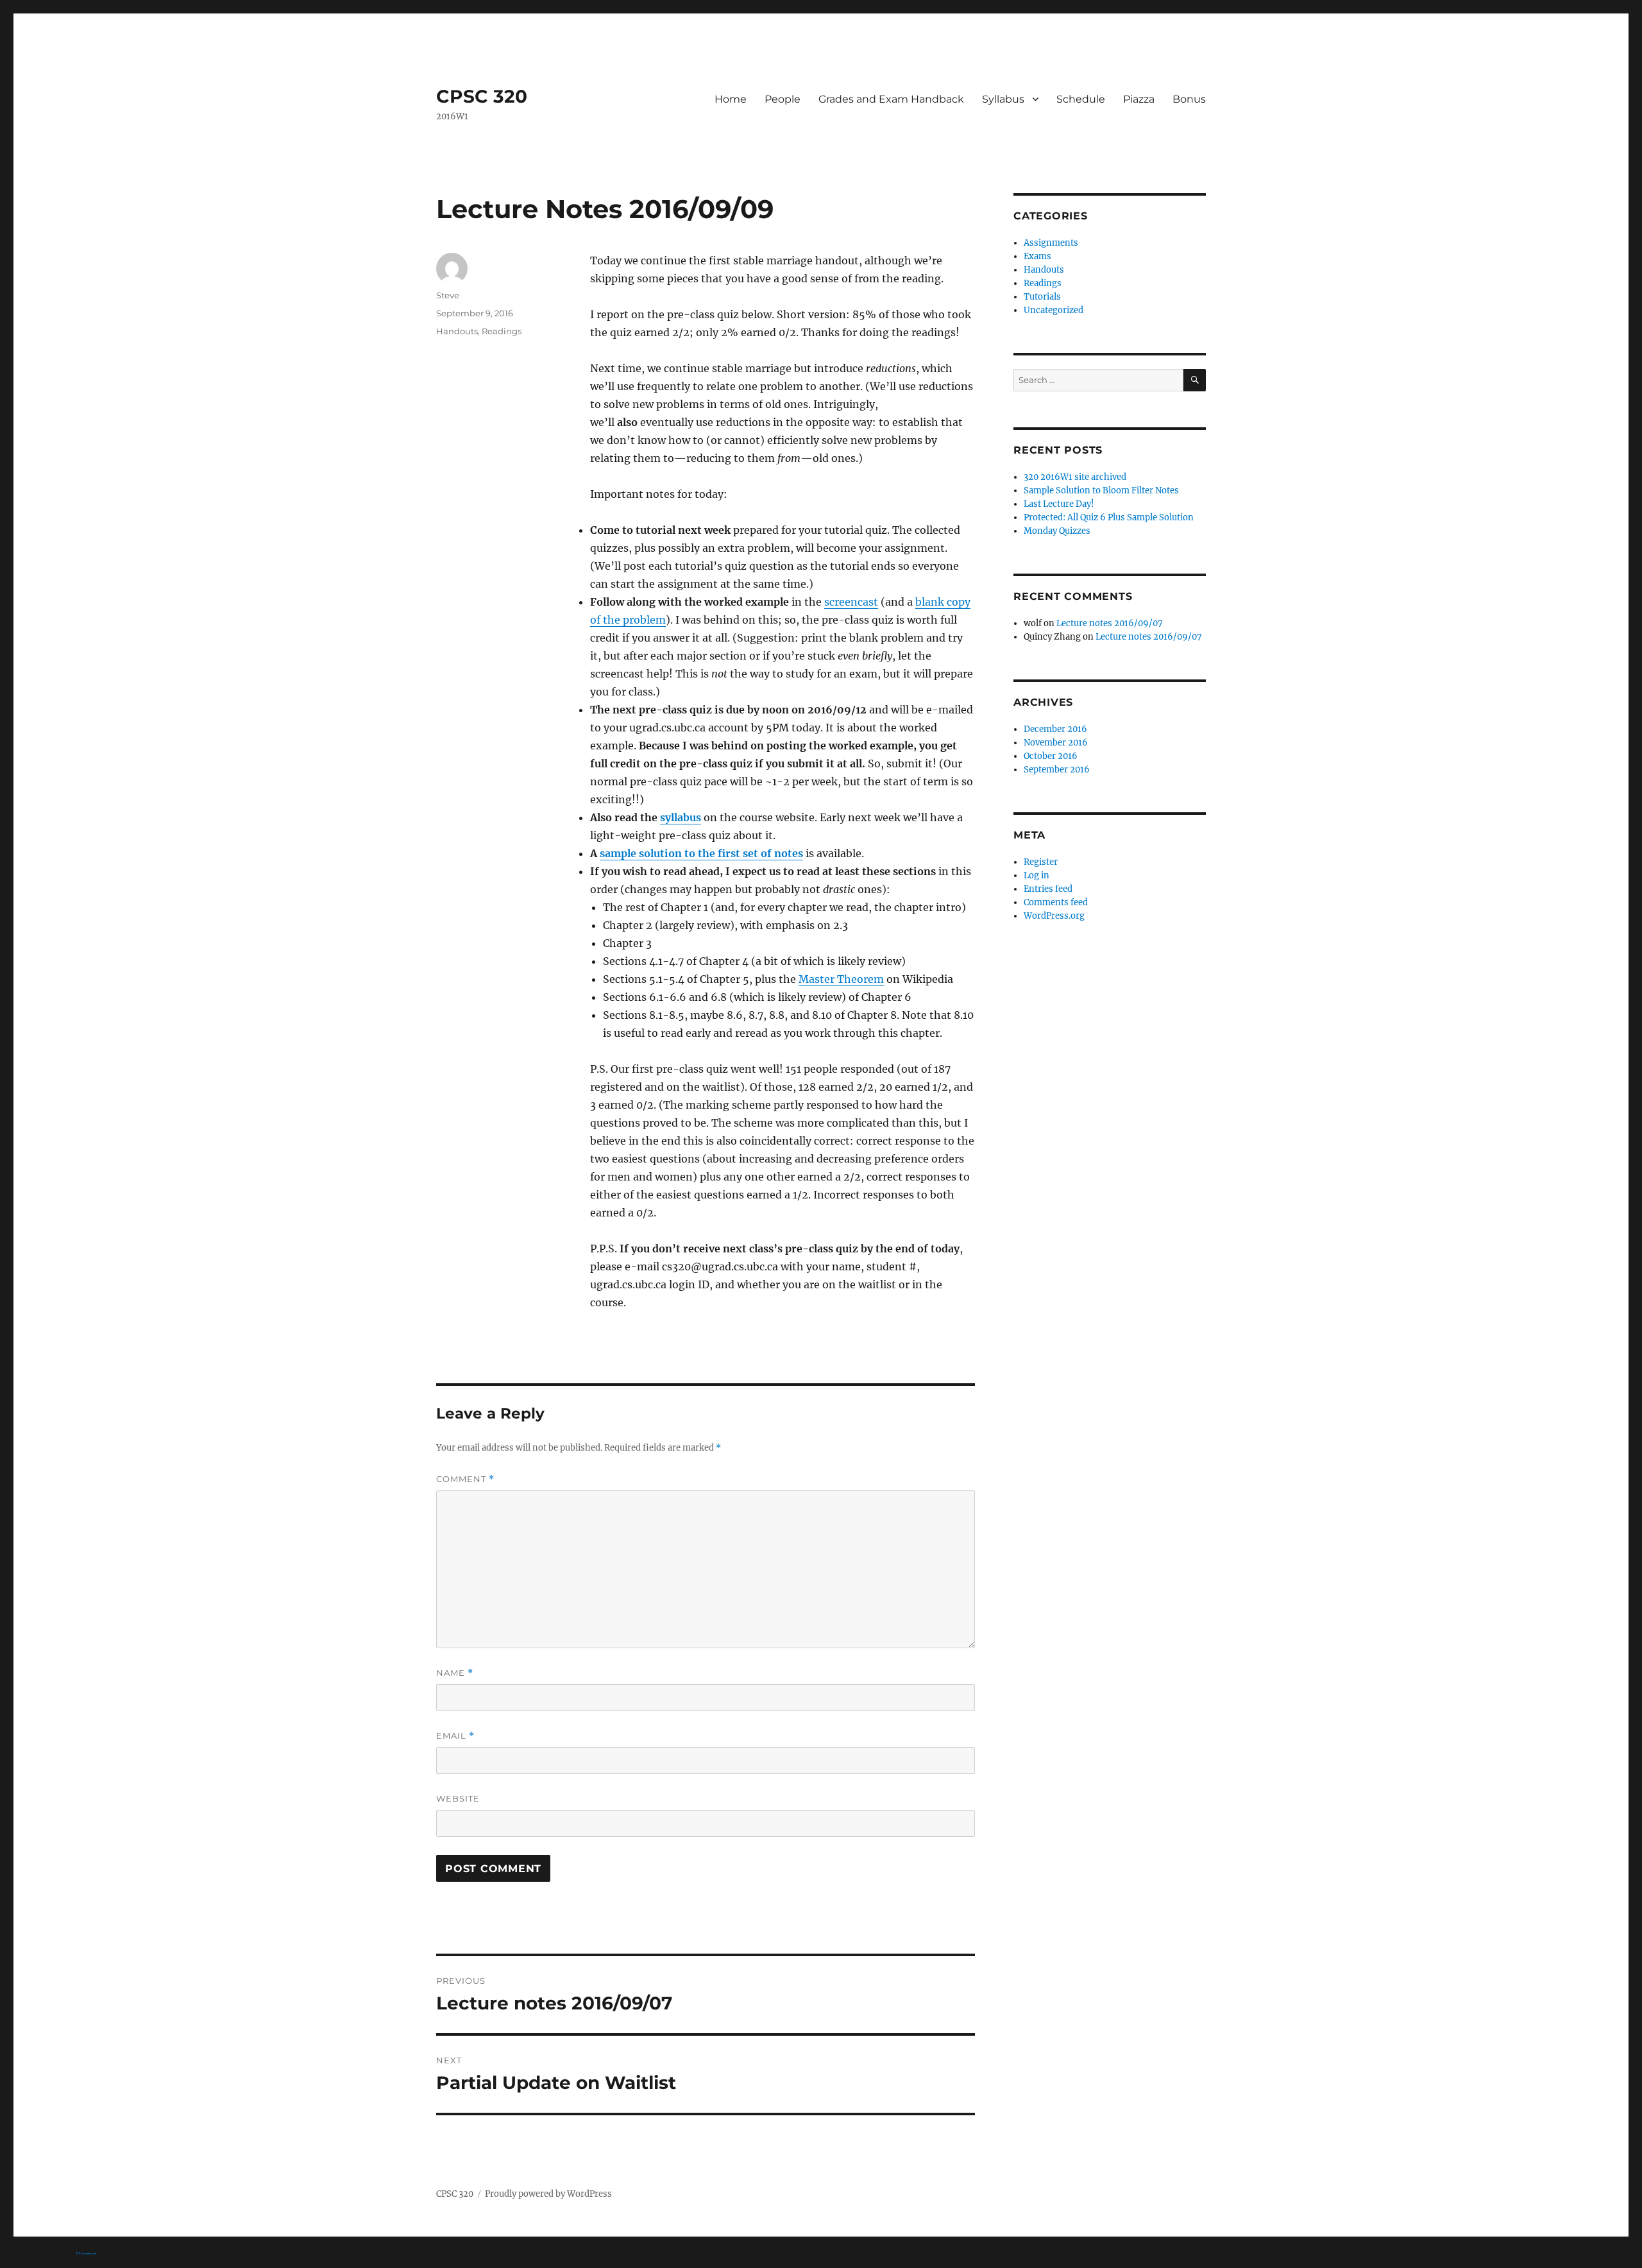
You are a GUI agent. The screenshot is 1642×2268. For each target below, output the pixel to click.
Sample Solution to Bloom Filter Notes (1101, 490)
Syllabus (1003, 99)
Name (455, 1673)
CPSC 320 (482, 96)
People (783, 99)
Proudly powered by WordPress (548, 2194)
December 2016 (1055, 729)
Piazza (1139, 99)
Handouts (457, 331)
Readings (502, 331)
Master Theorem (841, 979)
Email (455, 1736)
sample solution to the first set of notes (701, 853)
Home (731, 99)
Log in (1037, 875)
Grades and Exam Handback (891, 99)
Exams (1037, 256)
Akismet (86, 2255)
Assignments (1051, 243)
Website (458, 1798)
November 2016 (1056, 743)
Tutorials (1042, 297)
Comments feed (1056, 902)
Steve (448, 295)
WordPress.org (1054, 916)
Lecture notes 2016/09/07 (1110, 623)
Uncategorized (1054, 310)
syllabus (681, 817)
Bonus (1189, 99)
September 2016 (1057, 770)
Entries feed (1048, 889)
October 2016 (1051, 756)
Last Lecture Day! (1059, 504)
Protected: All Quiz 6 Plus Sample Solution (1109, 517)
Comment (465, 1479)
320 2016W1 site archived (1075, 477)
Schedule (1081, 99)
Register (1041, 862)
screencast (851, 602)
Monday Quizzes (1057, 531)
